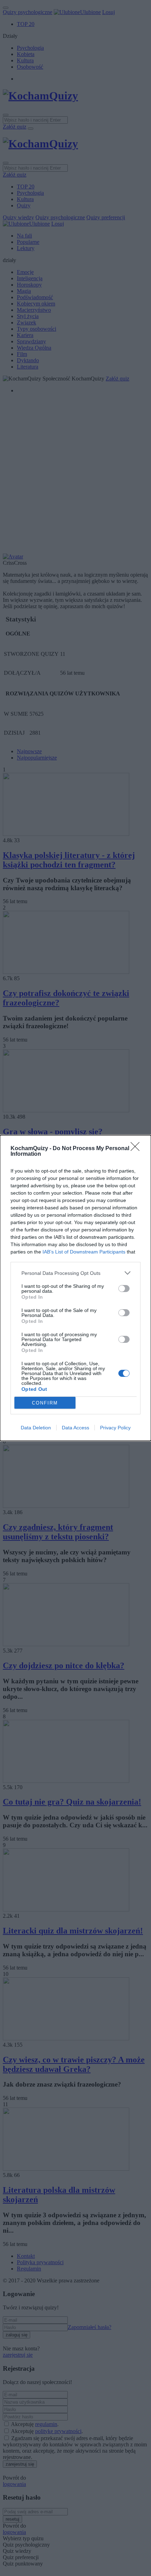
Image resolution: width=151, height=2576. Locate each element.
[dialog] (75, 1288)
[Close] (137, 1149)
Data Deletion (36, 1428)
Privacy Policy (115, 1428)
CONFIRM (45, 1403)
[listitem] (75, 1273)
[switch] (124, 1289)
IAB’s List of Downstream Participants (84, 1252)
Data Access (75, 1428)
